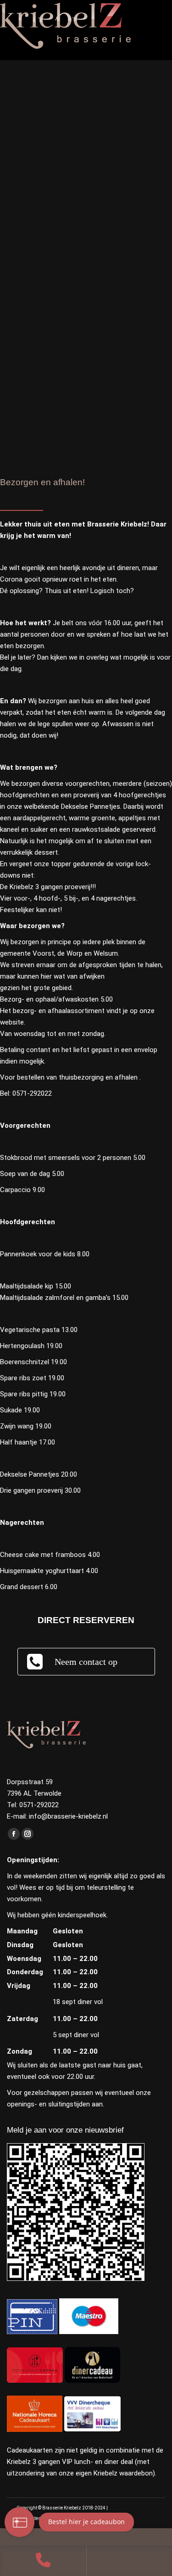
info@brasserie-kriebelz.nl (68, 1816)
